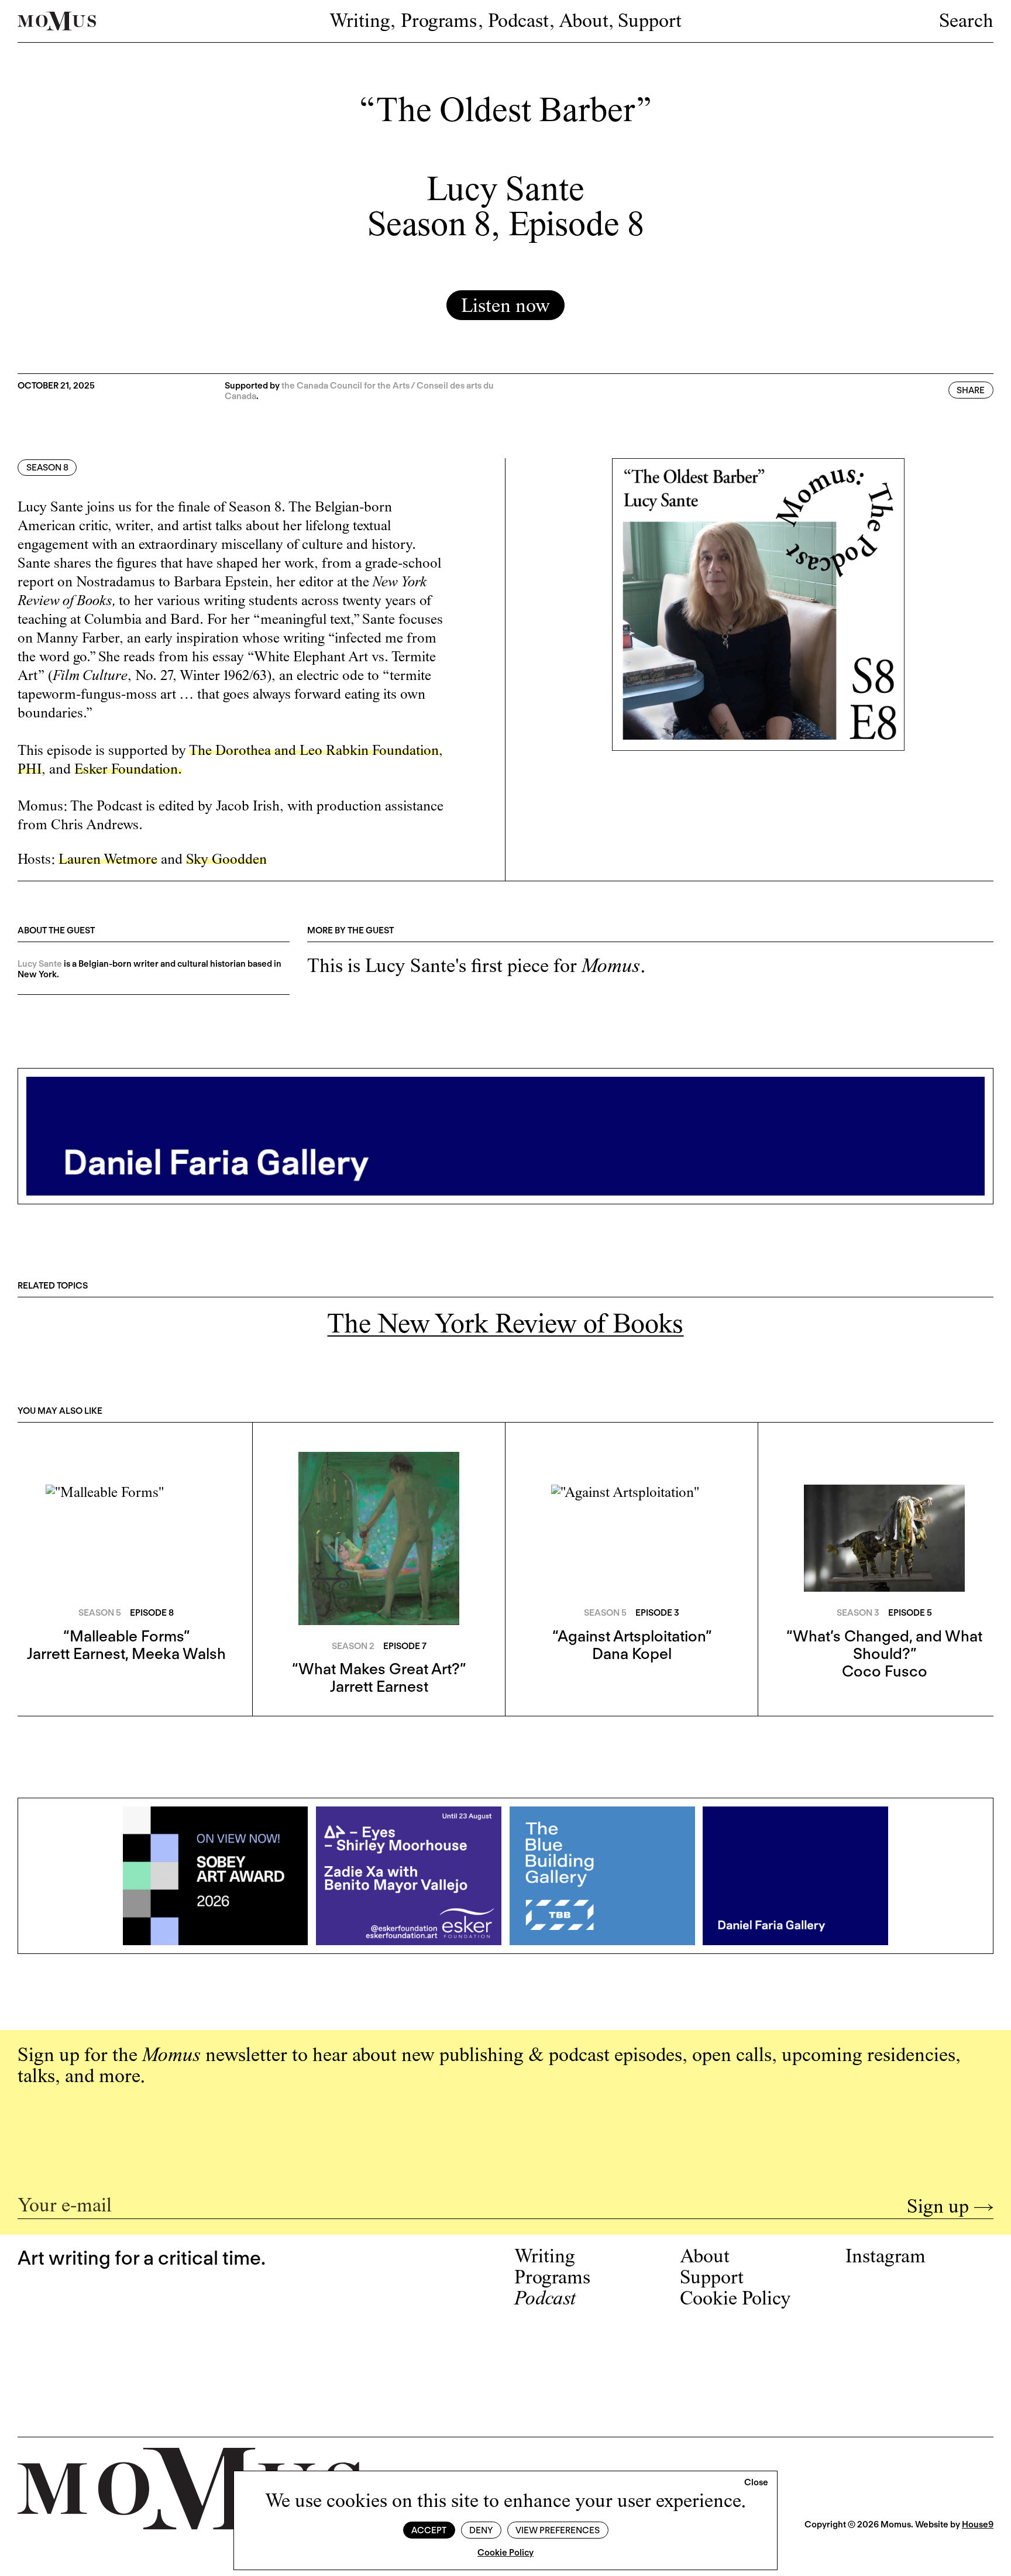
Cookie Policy (505, 2553)
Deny (481, 2530)
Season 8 (47, 468)
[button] (756, 2483)
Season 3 (858, 1613)
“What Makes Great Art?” (379, 1669)
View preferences (558, 2530)
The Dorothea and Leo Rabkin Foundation (314, 752)
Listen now (505, 307)
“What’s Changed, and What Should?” (884, 1645)
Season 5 (100, 1613)
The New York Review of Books (505, 1326)
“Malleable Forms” (126, 1636)
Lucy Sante (40, 964)
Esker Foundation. (128, 770)
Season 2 (353, 1646)
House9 (978, 2525)
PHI (30, 770)
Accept (429, 2530)
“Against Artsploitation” (632, 1636)
